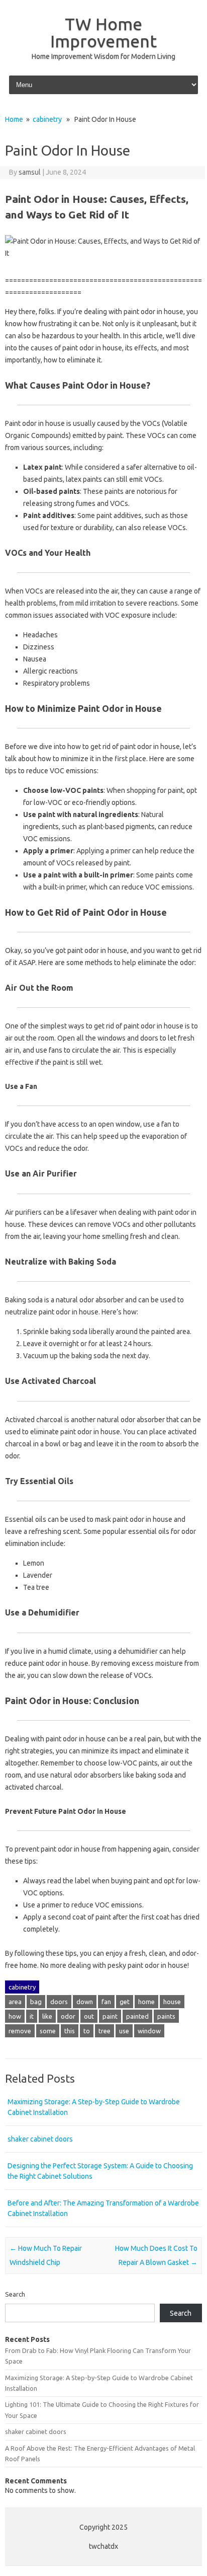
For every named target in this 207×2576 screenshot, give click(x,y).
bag (36, 2002)
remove (20, 2031)
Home (14, 119)
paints (166, 2016)
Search (15, 2294)
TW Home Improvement (103, 32)
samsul (30, 172)
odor (68, 2016)
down (85, 2002)
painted (137, 2016)
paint (110, 2016)
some (48, 2031)
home (146, 2002)
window (149, 2031)
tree (105, 2031)
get (125, 2002)
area (15, 2002)
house (172, 2002)
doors (59, 2002)
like (47, 2016)
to (87, 2031)
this (70, 2031)
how (15, 2016)
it (32, 2016)
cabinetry (47, 119)
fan (106, 2002)
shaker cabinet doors (40, 2139)
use (124, 2031)
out (89, 2016)
